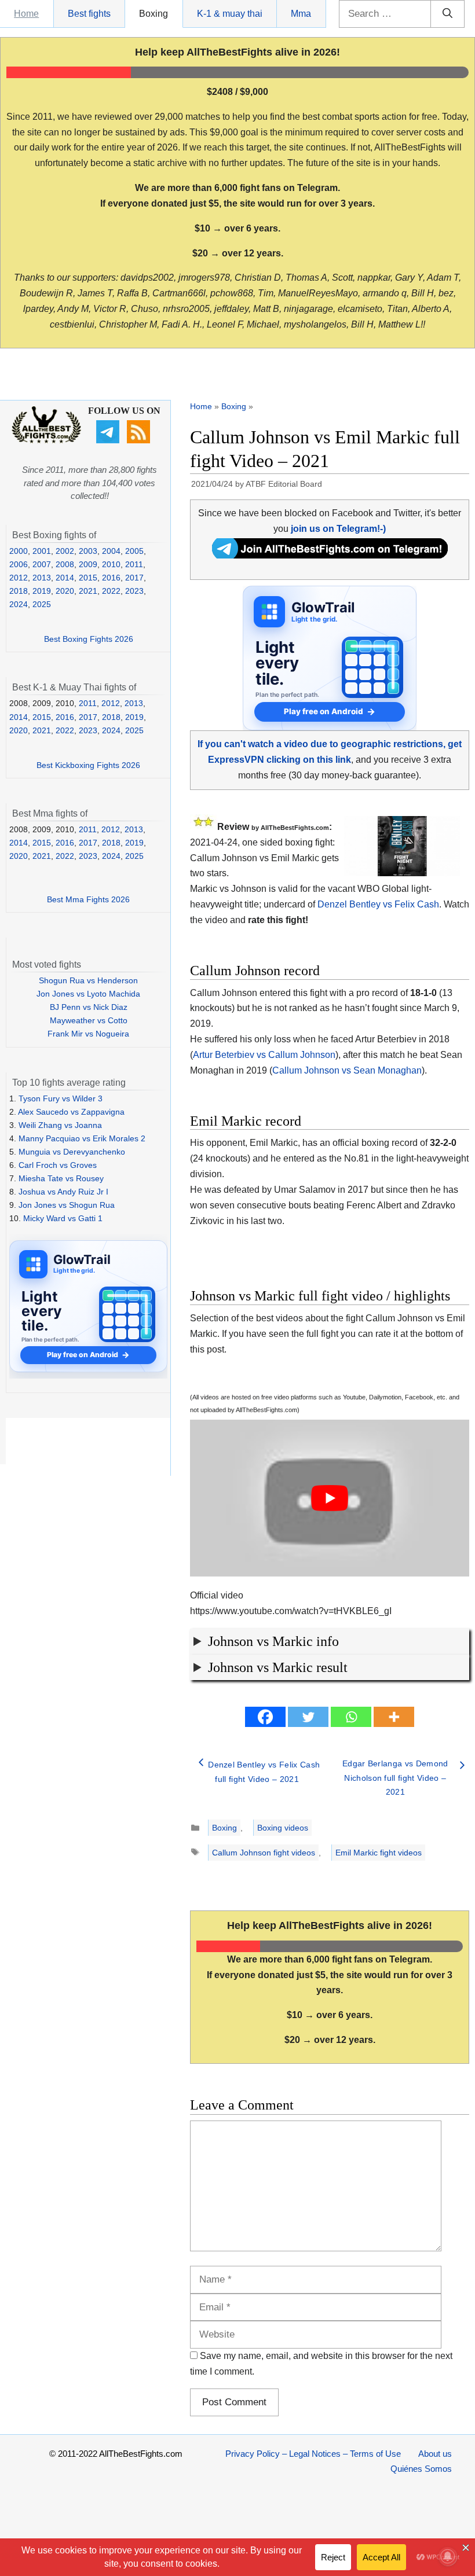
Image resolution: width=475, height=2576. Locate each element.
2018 (19, 591)
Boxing (154, 14)
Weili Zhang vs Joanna (60, 1125)
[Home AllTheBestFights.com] (46, 440)
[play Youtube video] (330, 1498)
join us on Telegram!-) (338, 529)
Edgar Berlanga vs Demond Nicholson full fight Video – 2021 (395, 1778)
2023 (134, 591)
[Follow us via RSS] (140, 440)
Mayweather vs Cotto (89, 1020)
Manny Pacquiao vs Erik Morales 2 (82, 1138)
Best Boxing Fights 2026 (89, 639)
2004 (111, 551)
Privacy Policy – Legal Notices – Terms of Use (313, 2454)
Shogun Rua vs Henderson (88, 980)
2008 (65, 564)
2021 (88, 591)
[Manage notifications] (448, 2556)
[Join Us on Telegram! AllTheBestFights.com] (330, 555)
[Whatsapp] (351, 1717)
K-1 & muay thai (230, 14)
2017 (134, 578)
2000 (19, 551)
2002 (65, 551)
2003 (88, 551)
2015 (88, 578)
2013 (42, 578)
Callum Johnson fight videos (264, 1853)
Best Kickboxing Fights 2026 (88, 765)
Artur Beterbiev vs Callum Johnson (264, 1055)
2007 (42, 564)
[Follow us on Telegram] (109, 440)
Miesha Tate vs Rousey (61, 1178)
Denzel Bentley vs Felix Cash (378, 904)
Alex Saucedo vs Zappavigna (71, 1112)
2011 (134, 564)
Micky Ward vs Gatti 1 (63, 1218)
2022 (111, 591)
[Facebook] (265, 1717)
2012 (19, 578)
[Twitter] (308, 1717)
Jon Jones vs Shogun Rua (67, 1205)
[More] (394, 1717)
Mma (301, 14)
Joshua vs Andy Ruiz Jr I (63, 1192)
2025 (42, 604)
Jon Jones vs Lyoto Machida (88, 994)
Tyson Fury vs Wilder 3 (61, 1098)
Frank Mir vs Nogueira (88, 1034)
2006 (19, 564)
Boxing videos (283, 1828)
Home (26, 14)
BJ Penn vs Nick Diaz (89, 1007)
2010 (111, 564)
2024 (19, 604)
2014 (65, 578)
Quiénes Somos (421, 2469)
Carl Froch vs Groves (58, 1165)
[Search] (447, 14)
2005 (134, 551)
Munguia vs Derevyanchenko (72, 1152)
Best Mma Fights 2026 (88, 899)
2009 (88, 564)
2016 (111, 578)
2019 (42, 591)
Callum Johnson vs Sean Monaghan (347, 1070)
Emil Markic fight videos (379, 1853)
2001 (42, 551)
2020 (65, 591)
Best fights (89, 14)
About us (435, 2454)
